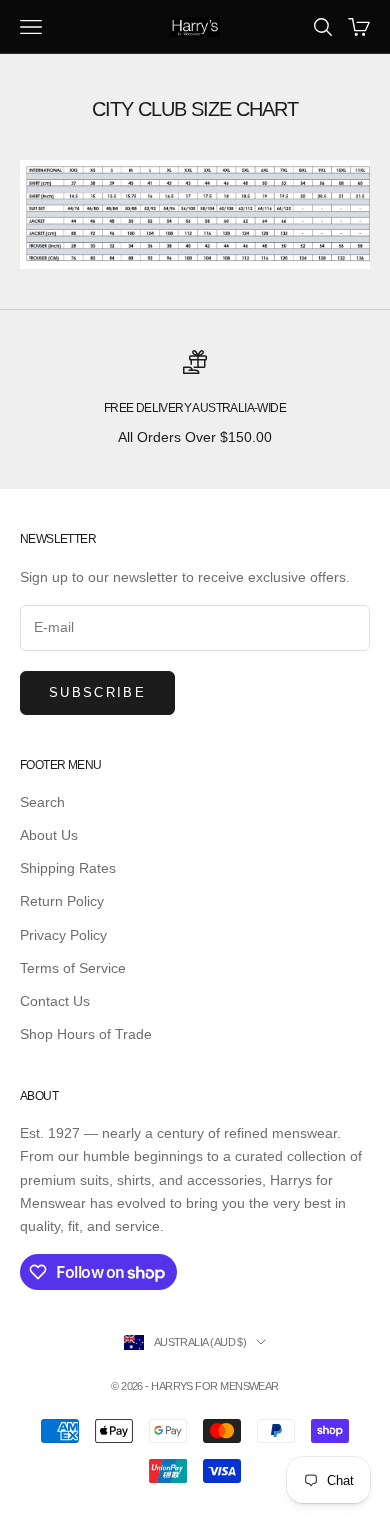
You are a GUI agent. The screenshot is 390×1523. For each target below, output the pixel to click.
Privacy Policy (63, 935)
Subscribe (97, 692)
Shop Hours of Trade (86, 1034)
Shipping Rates (68, 868)
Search (42, 802)
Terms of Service (73, 968)
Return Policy (62, 901)
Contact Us (55, 1001)
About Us (49, 835)
